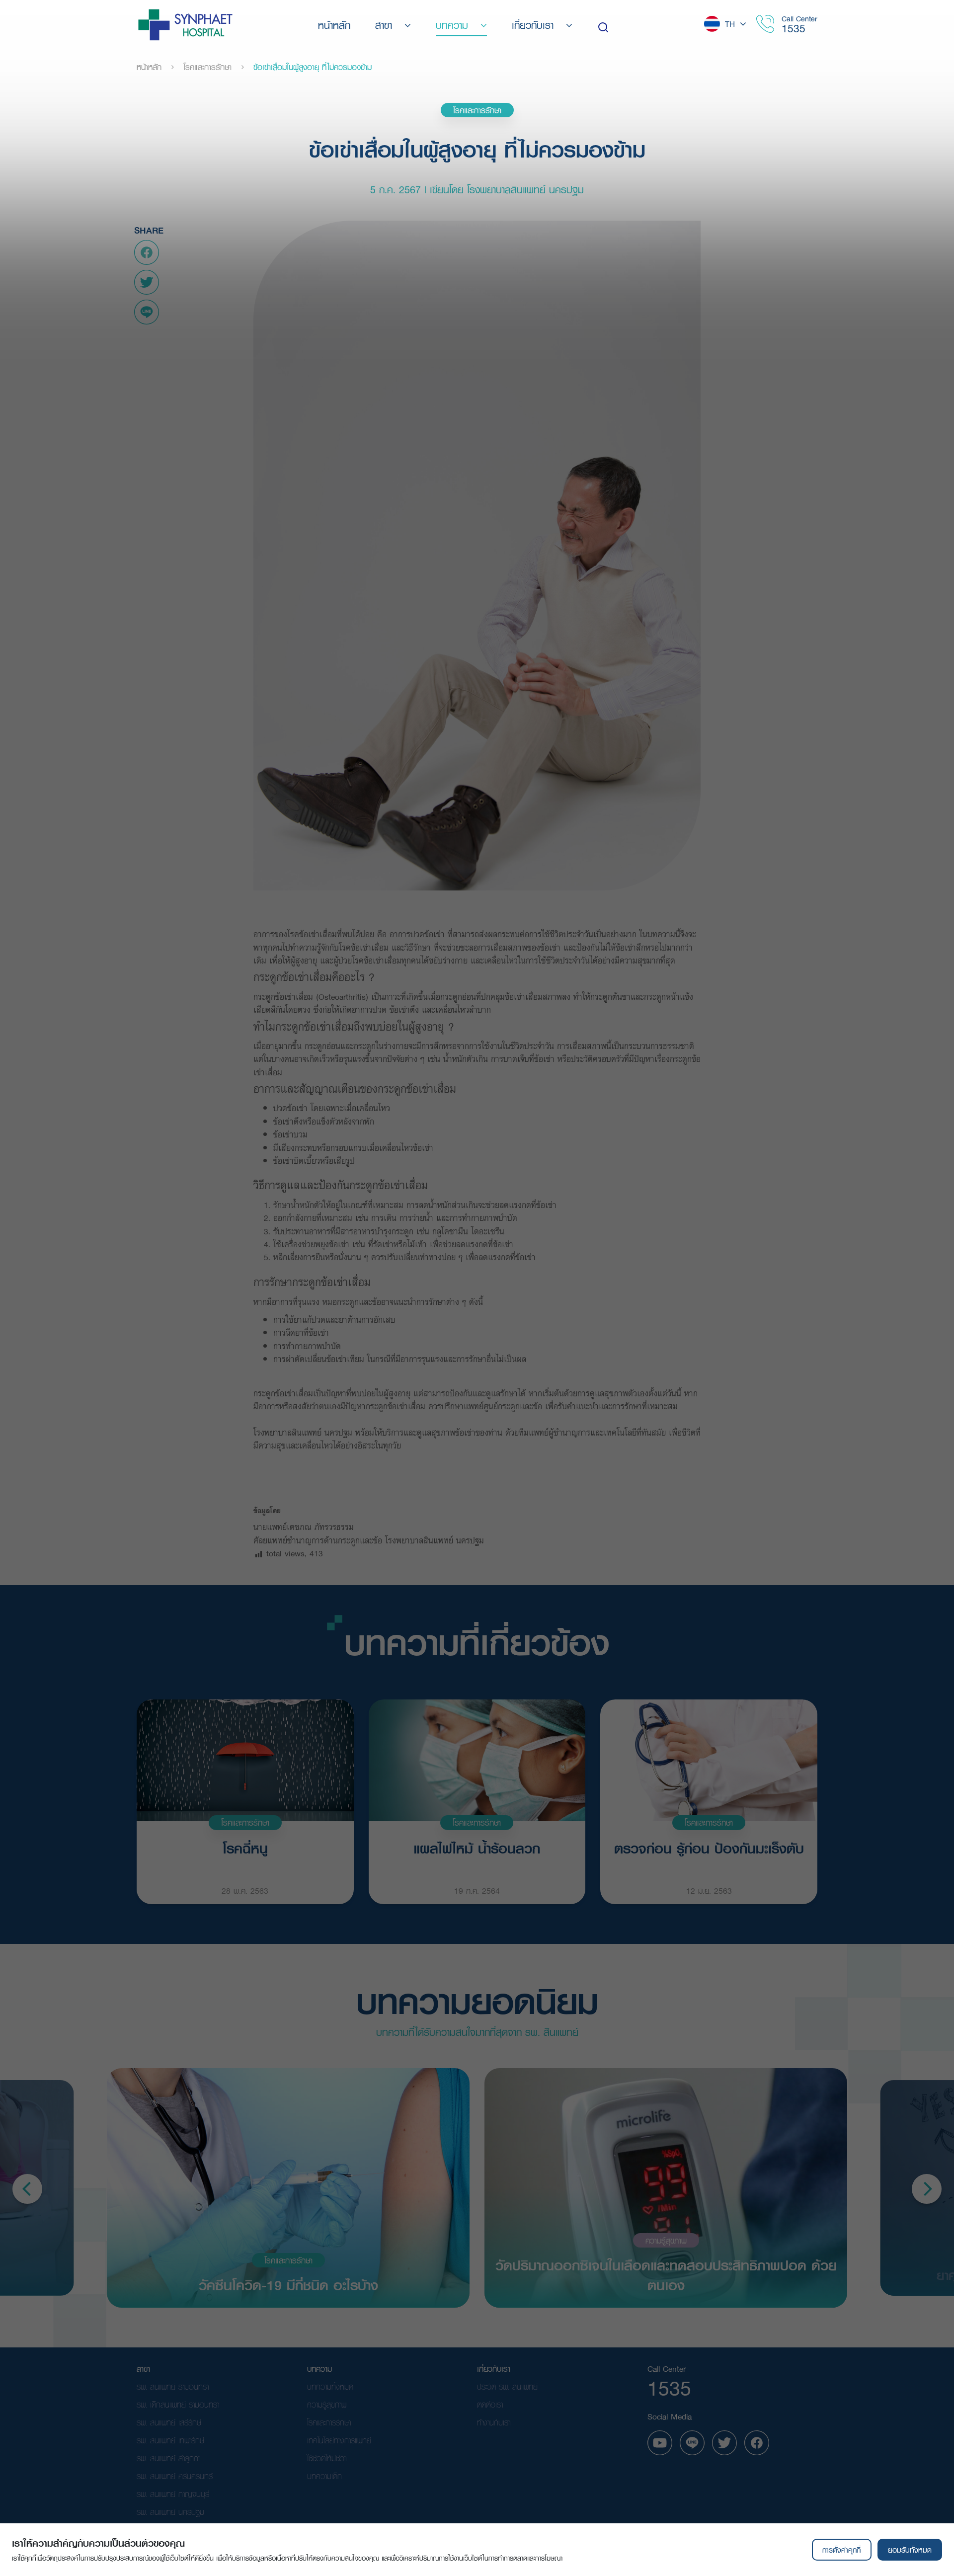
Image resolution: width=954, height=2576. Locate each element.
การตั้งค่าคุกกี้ (841, 2550)
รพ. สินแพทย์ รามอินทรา (173, 2386)
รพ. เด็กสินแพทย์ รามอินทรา (178, 2404)
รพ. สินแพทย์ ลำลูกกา (168, 2458)
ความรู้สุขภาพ (666, 2240)
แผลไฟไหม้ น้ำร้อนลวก (477, 1849)
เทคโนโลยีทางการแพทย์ (339, 2440)
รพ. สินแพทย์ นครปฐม (170, 2512)
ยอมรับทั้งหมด (910, 2550)
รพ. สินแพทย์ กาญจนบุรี (173, 2494)
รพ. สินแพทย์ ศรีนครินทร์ (175, 2476)
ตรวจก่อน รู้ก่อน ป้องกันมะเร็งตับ (709, 1849)
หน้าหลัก (149, 67)
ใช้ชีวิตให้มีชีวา (327, 2458)
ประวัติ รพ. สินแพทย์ (507, 2386)
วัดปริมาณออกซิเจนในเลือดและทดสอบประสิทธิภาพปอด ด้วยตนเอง (666, 2274)
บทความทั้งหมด (330, 2386)
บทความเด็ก (324, 2476)
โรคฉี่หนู (245, 1849)
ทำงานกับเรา (494, 2422)
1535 (794, 28)
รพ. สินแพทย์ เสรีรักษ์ (169, 2422)
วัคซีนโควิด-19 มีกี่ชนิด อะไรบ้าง (288, 2284)
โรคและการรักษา (207, 67)
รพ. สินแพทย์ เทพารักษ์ (170, 2440)
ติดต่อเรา (490, 2404)
